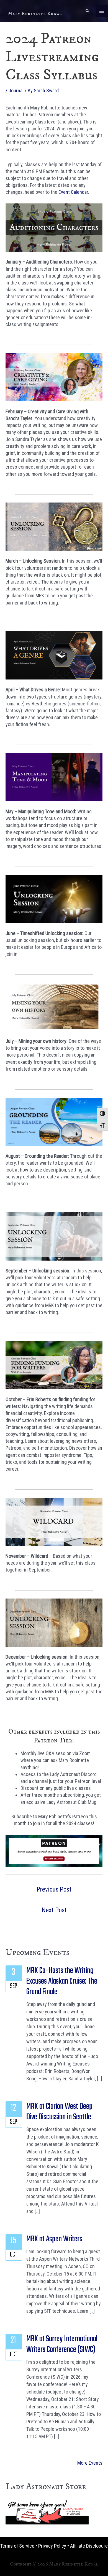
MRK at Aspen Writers (54, 2239)
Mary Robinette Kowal (35, 14)
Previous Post (54, 1889)
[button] (88, 11)
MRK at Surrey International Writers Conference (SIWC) (62, 2344)
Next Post (54, 1910)
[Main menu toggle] (102, 11)
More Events (90, 2463)
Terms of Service (17, 2546)
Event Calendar (73, 192)
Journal (16, 91)
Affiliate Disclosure (89, 2546)
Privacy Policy (52, 2546)
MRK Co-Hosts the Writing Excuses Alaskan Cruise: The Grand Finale (62, 1981)
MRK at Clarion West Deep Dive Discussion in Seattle (59, 2112)
